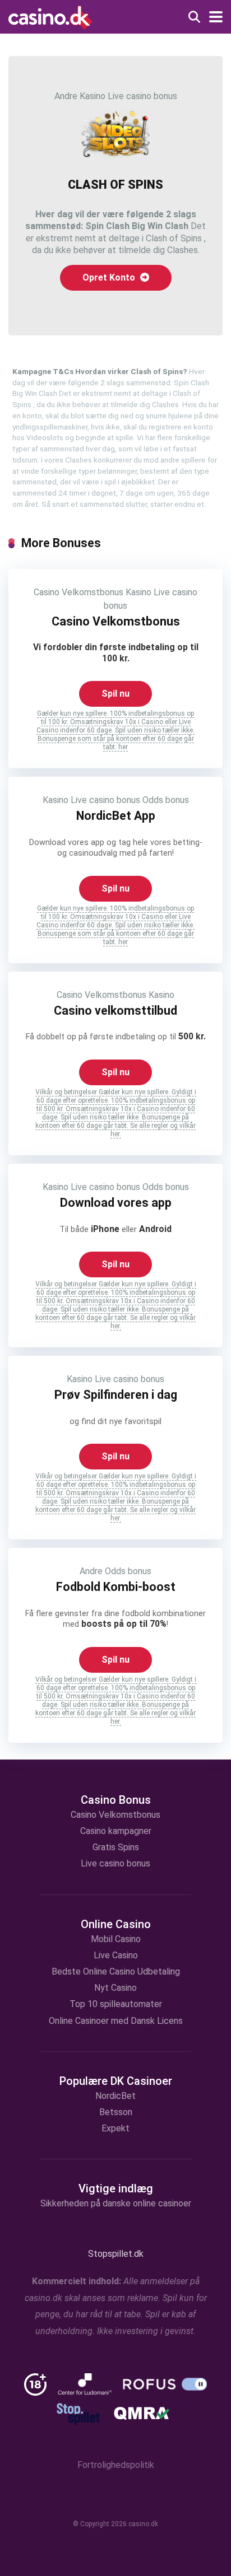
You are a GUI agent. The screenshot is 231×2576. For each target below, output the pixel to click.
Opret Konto (110, 277)
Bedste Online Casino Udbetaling (116, 1971)
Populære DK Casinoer (116, 2081)
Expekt (115, 2128)
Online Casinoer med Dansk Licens (116, 2021)
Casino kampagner (116, 1831)
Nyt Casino (115, 1988)
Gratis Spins (116, 1847)
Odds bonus (166, 800)
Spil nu (115, 694)
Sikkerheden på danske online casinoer (116, 2203)
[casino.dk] (50, 16)
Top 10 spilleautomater (116, 2004)
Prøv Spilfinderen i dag (116, 1395)
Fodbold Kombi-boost (116, 1587)
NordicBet (115, 2096)
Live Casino (116, 1955)
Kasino (93, 96)
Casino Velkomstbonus (78, 592)
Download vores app (116, 1203)
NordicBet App (116, 816)
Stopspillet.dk (116, 2254)
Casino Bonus (116, 1800)
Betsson (116, 2112)
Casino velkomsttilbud (115, 1011)
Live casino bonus (142, 96)
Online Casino (116, 1924)
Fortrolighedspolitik (116, 2465)
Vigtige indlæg (116, 2188)
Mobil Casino (116, 1939)
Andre (66, 96)
